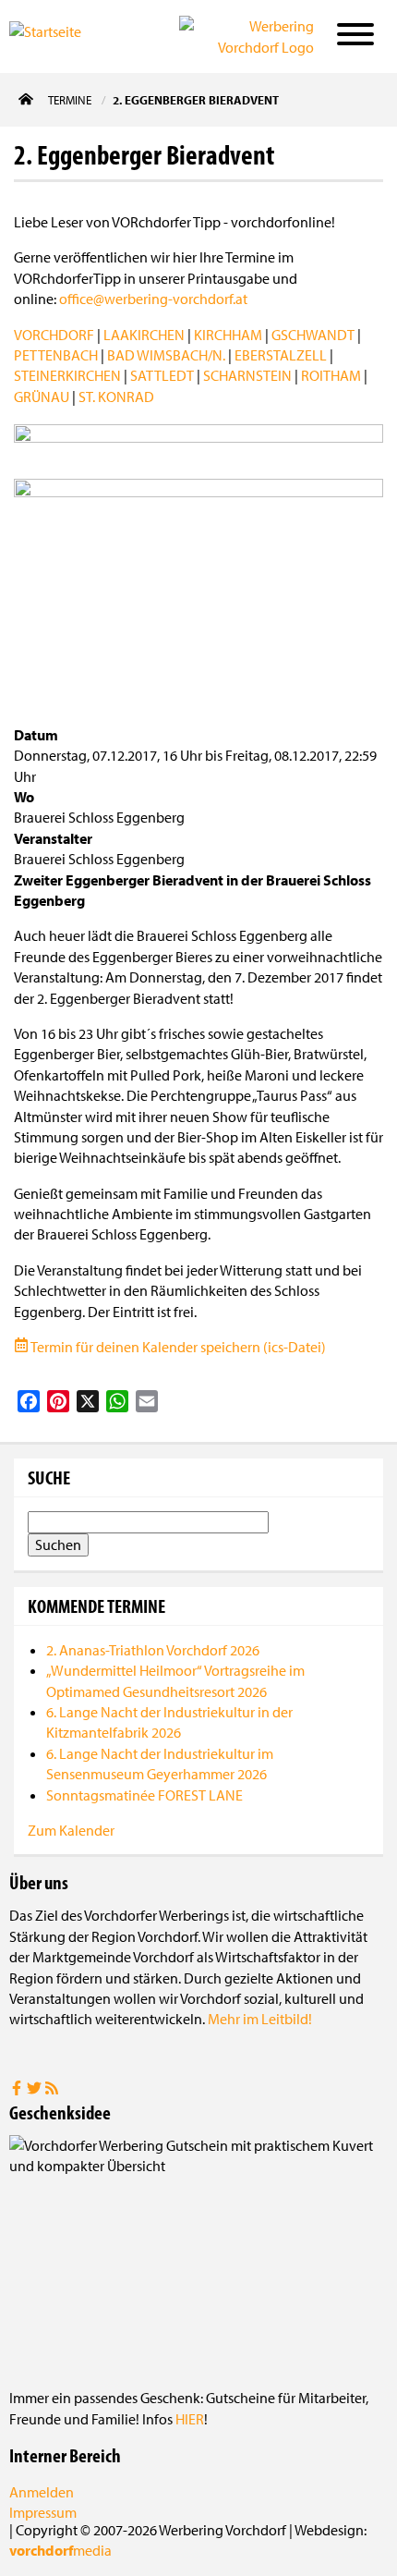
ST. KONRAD (116, 397)
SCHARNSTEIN (247, 375)
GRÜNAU (42, 397)
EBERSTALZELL (281, 355)
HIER (190, 2419)
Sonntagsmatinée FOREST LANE (144, 1795)
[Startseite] (69, 35)
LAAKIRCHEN (144, 335)
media (60, 2550)
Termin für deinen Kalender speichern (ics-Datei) (177, 1347)
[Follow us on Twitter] (36, 2090)
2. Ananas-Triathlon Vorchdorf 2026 (153, 1650)
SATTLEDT (162, 375)
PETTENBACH (56, 355)
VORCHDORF (54, 335)
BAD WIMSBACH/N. (166, 355)
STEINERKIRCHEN (67, 375)
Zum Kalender (71, 1830)
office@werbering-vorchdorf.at (153, 299)
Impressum (43, 2512)
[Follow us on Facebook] (18, 2090)
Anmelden (42, 2492)
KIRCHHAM (228, 335)
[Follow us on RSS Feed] (52, 2090)
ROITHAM (331, 375)
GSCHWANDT (313, 335)
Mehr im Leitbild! (260, 2019)
